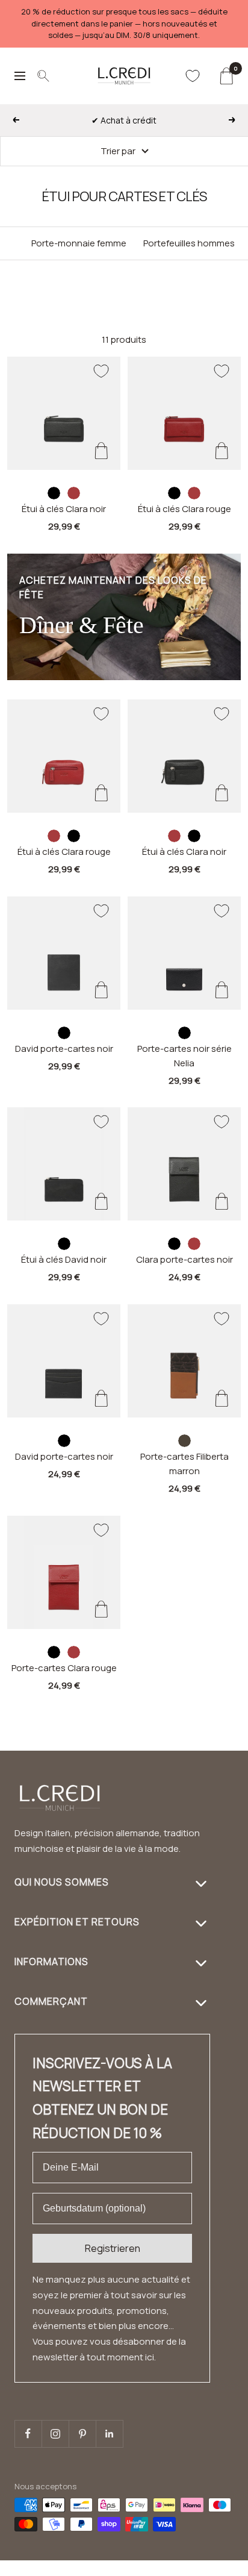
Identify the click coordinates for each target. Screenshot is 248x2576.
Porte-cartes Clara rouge (64, 1668)
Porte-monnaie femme (79, 243)
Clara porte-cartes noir (184, 1259)
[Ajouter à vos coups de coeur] (101, 371)
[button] (216, 2568)
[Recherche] (43, 76)
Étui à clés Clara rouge (184, 509)
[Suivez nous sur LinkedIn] (109, 2434)
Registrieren (113, 2248)
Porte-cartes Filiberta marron (184, 1464)
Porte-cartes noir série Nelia (184, 1056)
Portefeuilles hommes (189, 243)
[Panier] (226, 76)
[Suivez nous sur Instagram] (55, 2434)
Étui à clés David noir (64, 1259)
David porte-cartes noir (64, 1049)
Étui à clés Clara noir (64, 509)
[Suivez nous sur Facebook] (28, 2434)
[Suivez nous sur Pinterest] (82, 2434)
